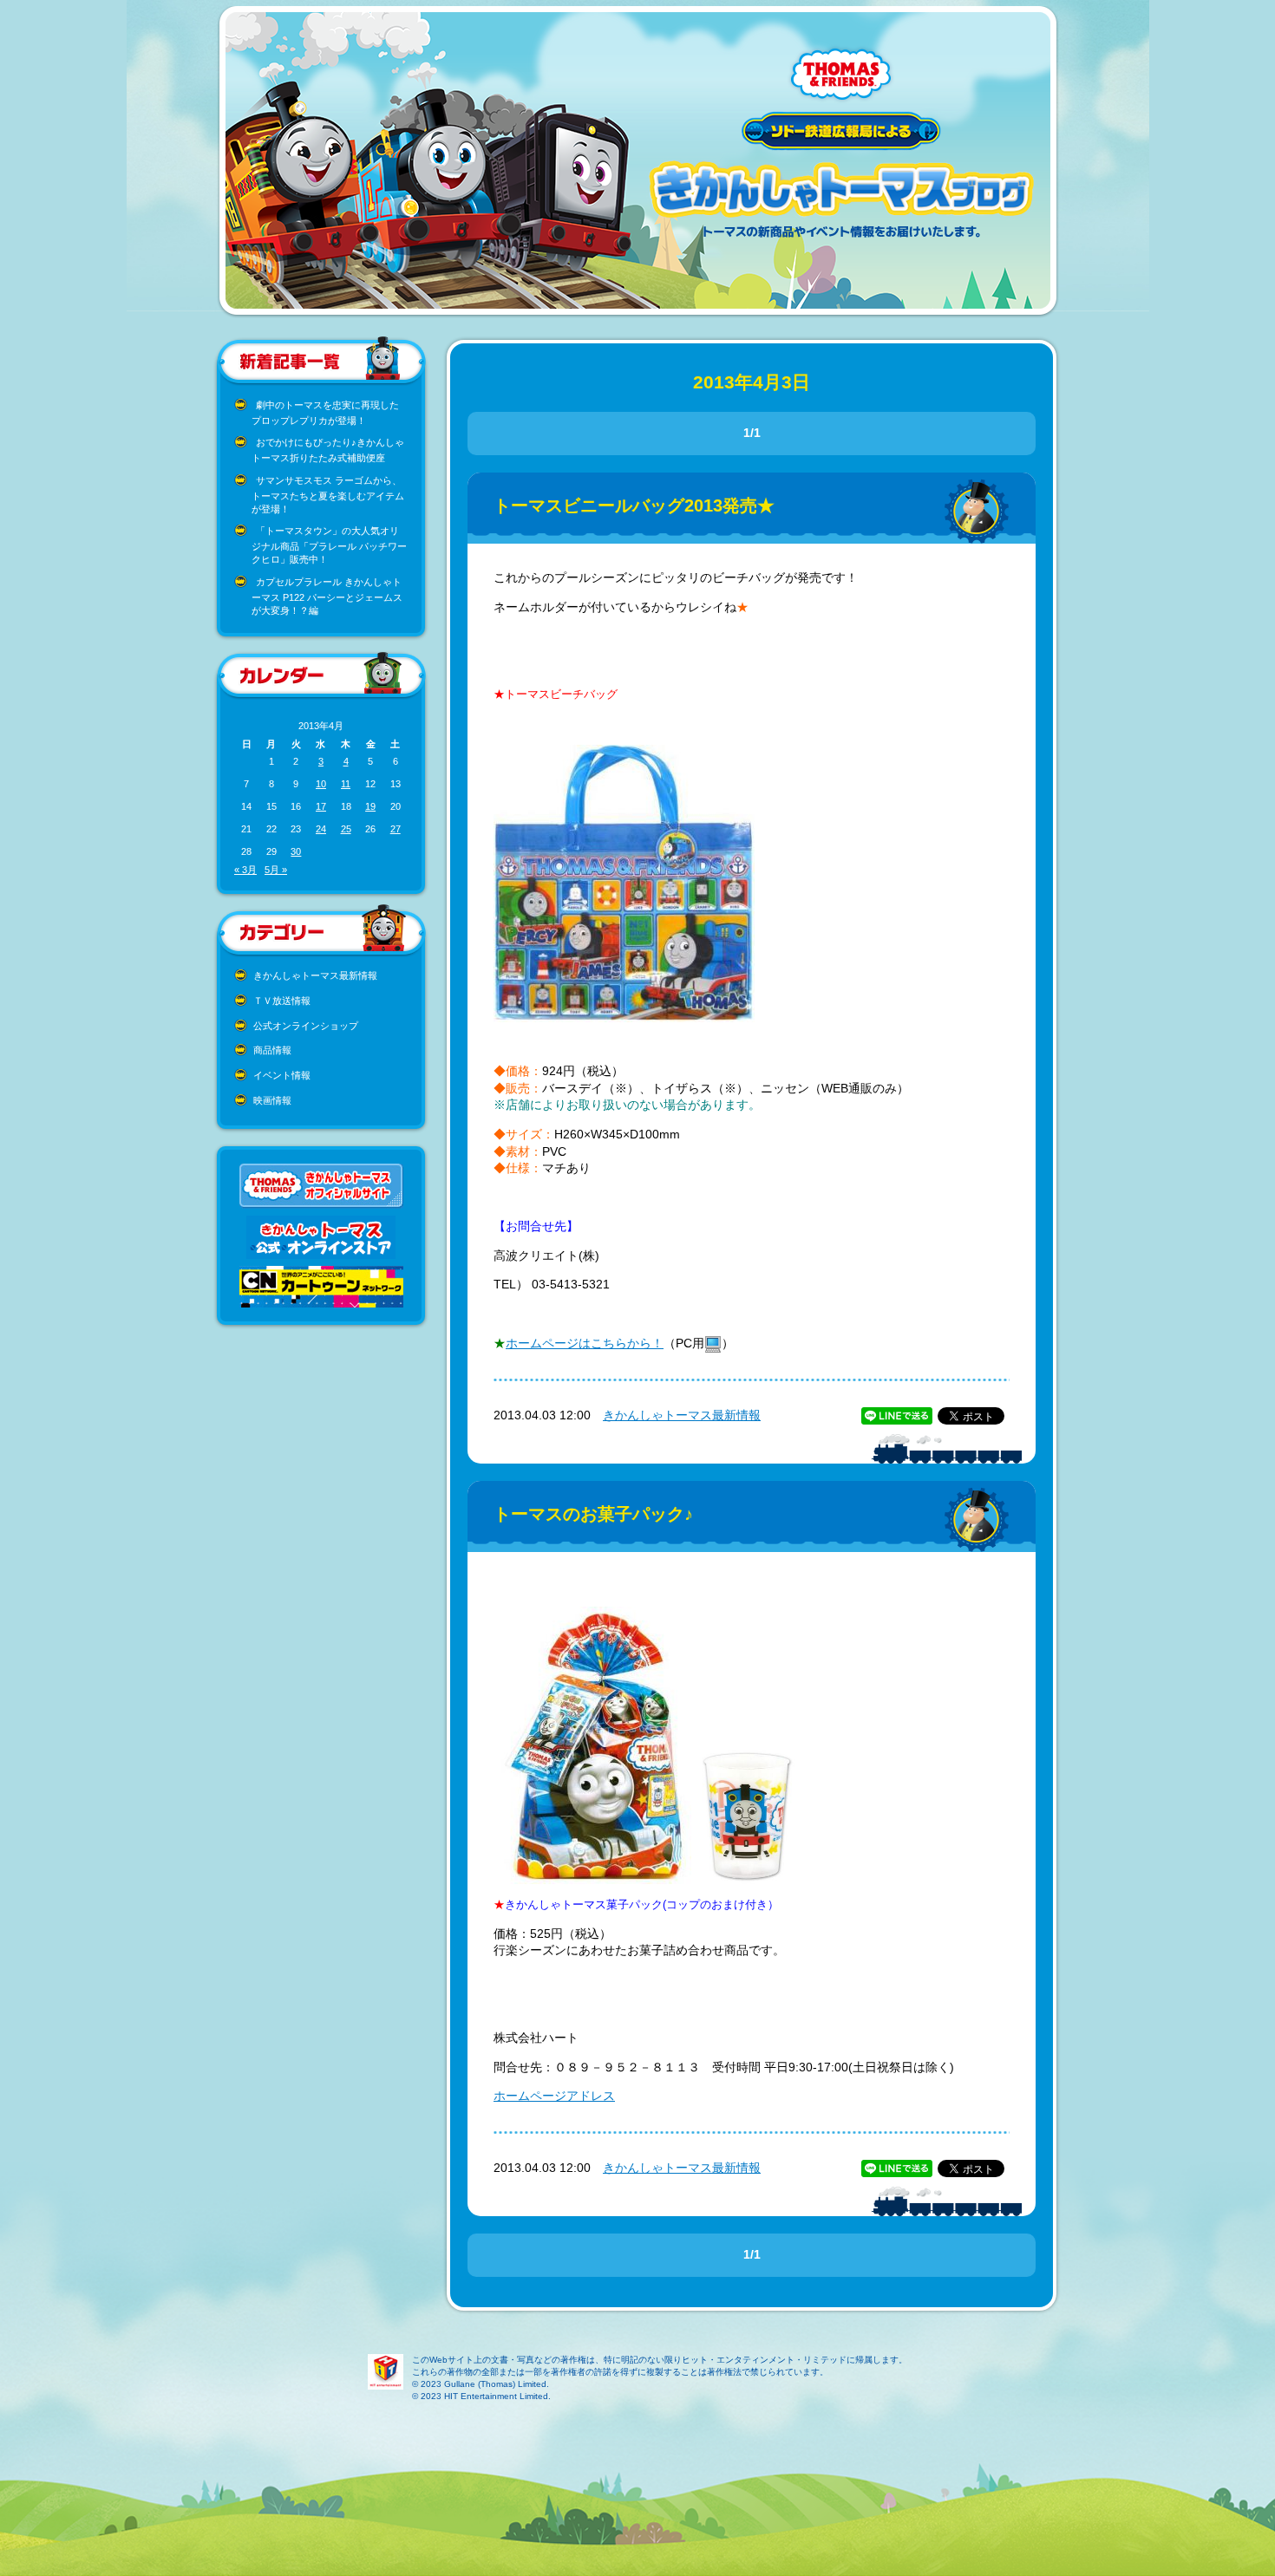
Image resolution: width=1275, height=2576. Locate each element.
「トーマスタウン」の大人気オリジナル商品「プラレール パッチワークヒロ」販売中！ (329, 545)
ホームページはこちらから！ (585, 1343)
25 (346, 829)
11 (346, 784)
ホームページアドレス (554, 2096)
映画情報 (272, 1100)
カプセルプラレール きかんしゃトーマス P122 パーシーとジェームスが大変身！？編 (327, 596)
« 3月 (245, 870)
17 (321, 806)
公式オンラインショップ (306, 1026)
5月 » (276, 870)
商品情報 (272, 1050)
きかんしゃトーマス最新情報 (315, 975)
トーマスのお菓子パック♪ (593, 1514)
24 (321, 829)
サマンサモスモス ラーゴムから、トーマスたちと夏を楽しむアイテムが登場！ (328, 495)
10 (321, 784)
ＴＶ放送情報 (282, 1001)
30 (296, 851)
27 (396, 829)
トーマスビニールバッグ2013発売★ (634, 505)
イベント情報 (282, 1075)
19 (370, 806)
